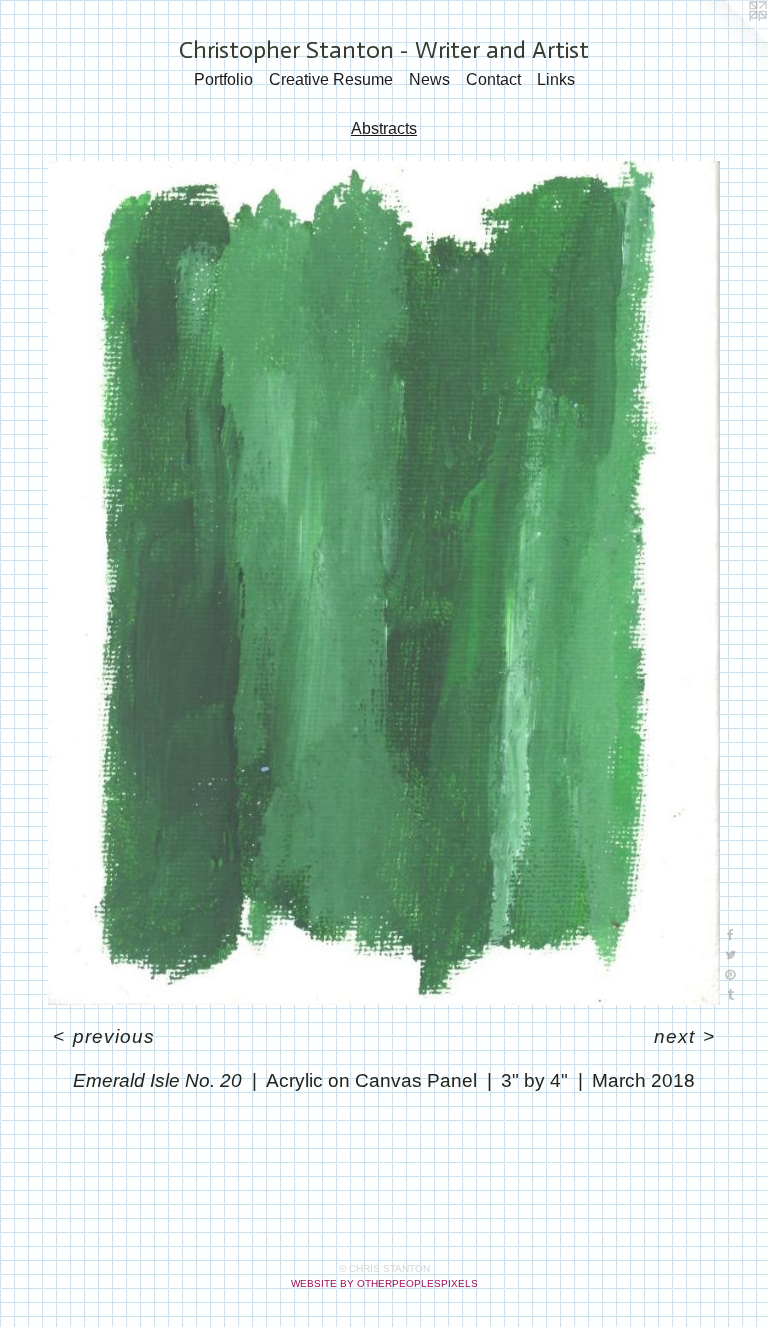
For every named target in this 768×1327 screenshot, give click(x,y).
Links (556, 79)
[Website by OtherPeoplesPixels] (728, 40)
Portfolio (223, 79)
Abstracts (384, 128)
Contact (493, 79)
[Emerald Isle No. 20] (384, 583)
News (429, 79)
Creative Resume (331, 79)
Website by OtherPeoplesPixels (384, 1283)
